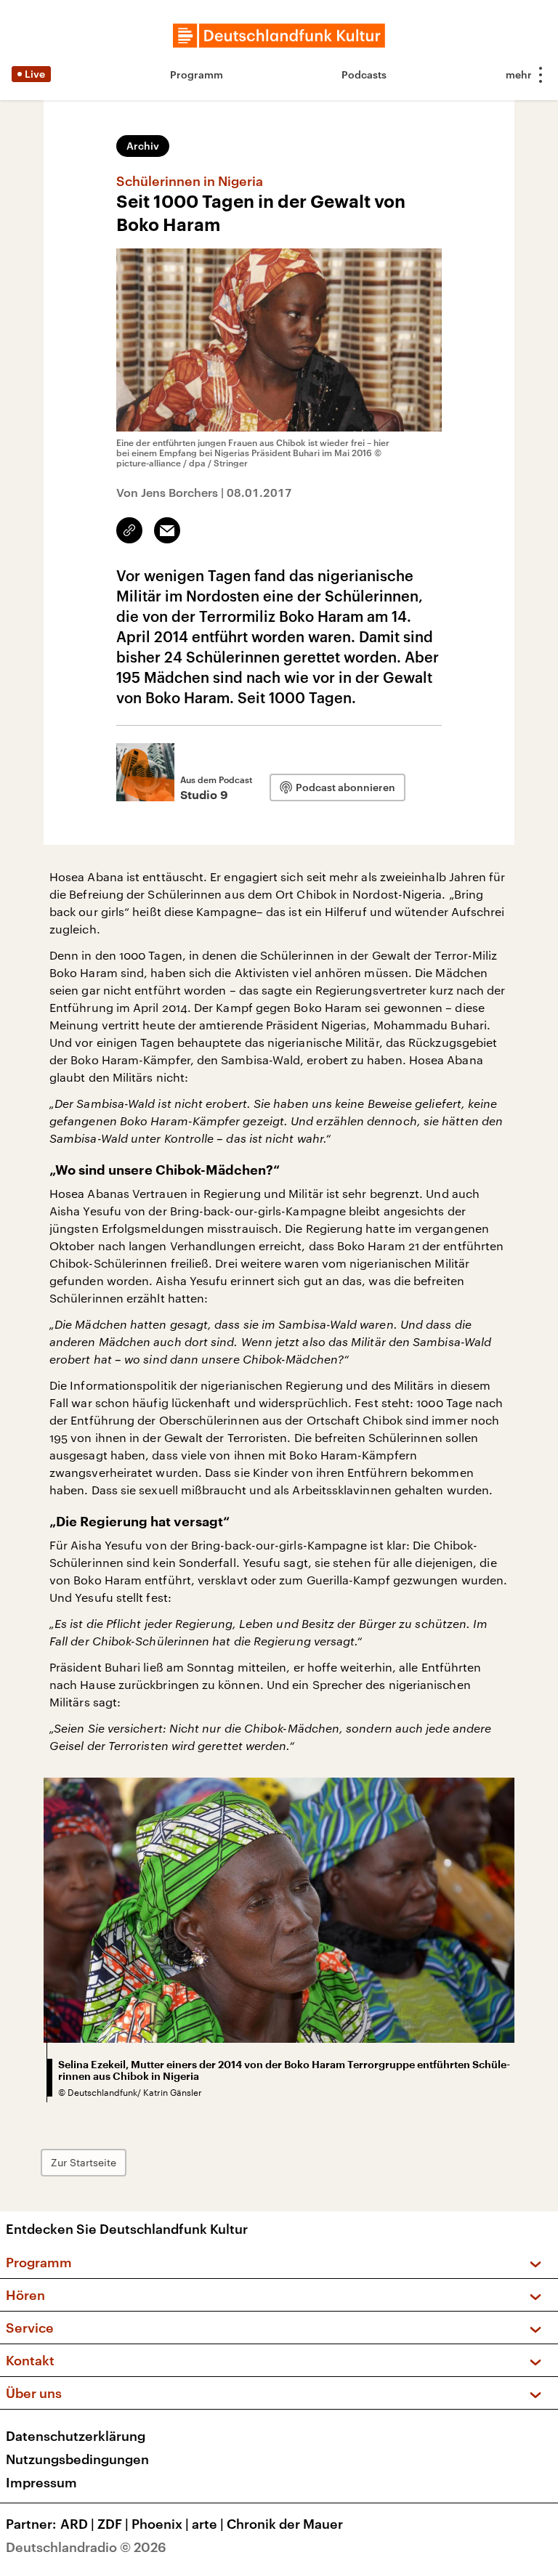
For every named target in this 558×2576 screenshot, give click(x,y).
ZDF (113, 2524)
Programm (197, 74)
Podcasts (364, 74)
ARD (77, 2524)
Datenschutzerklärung (76, 2436)
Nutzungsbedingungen (77, 2459)
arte (208, 2524)
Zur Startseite (84, 2162)
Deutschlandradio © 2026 (86, 2547)
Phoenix (160, 2524)
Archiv (143, 146)
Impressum (41, 2482)
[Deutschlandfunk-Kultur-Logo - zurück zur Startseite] (279, 36)
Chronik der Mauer (285, 2524)
